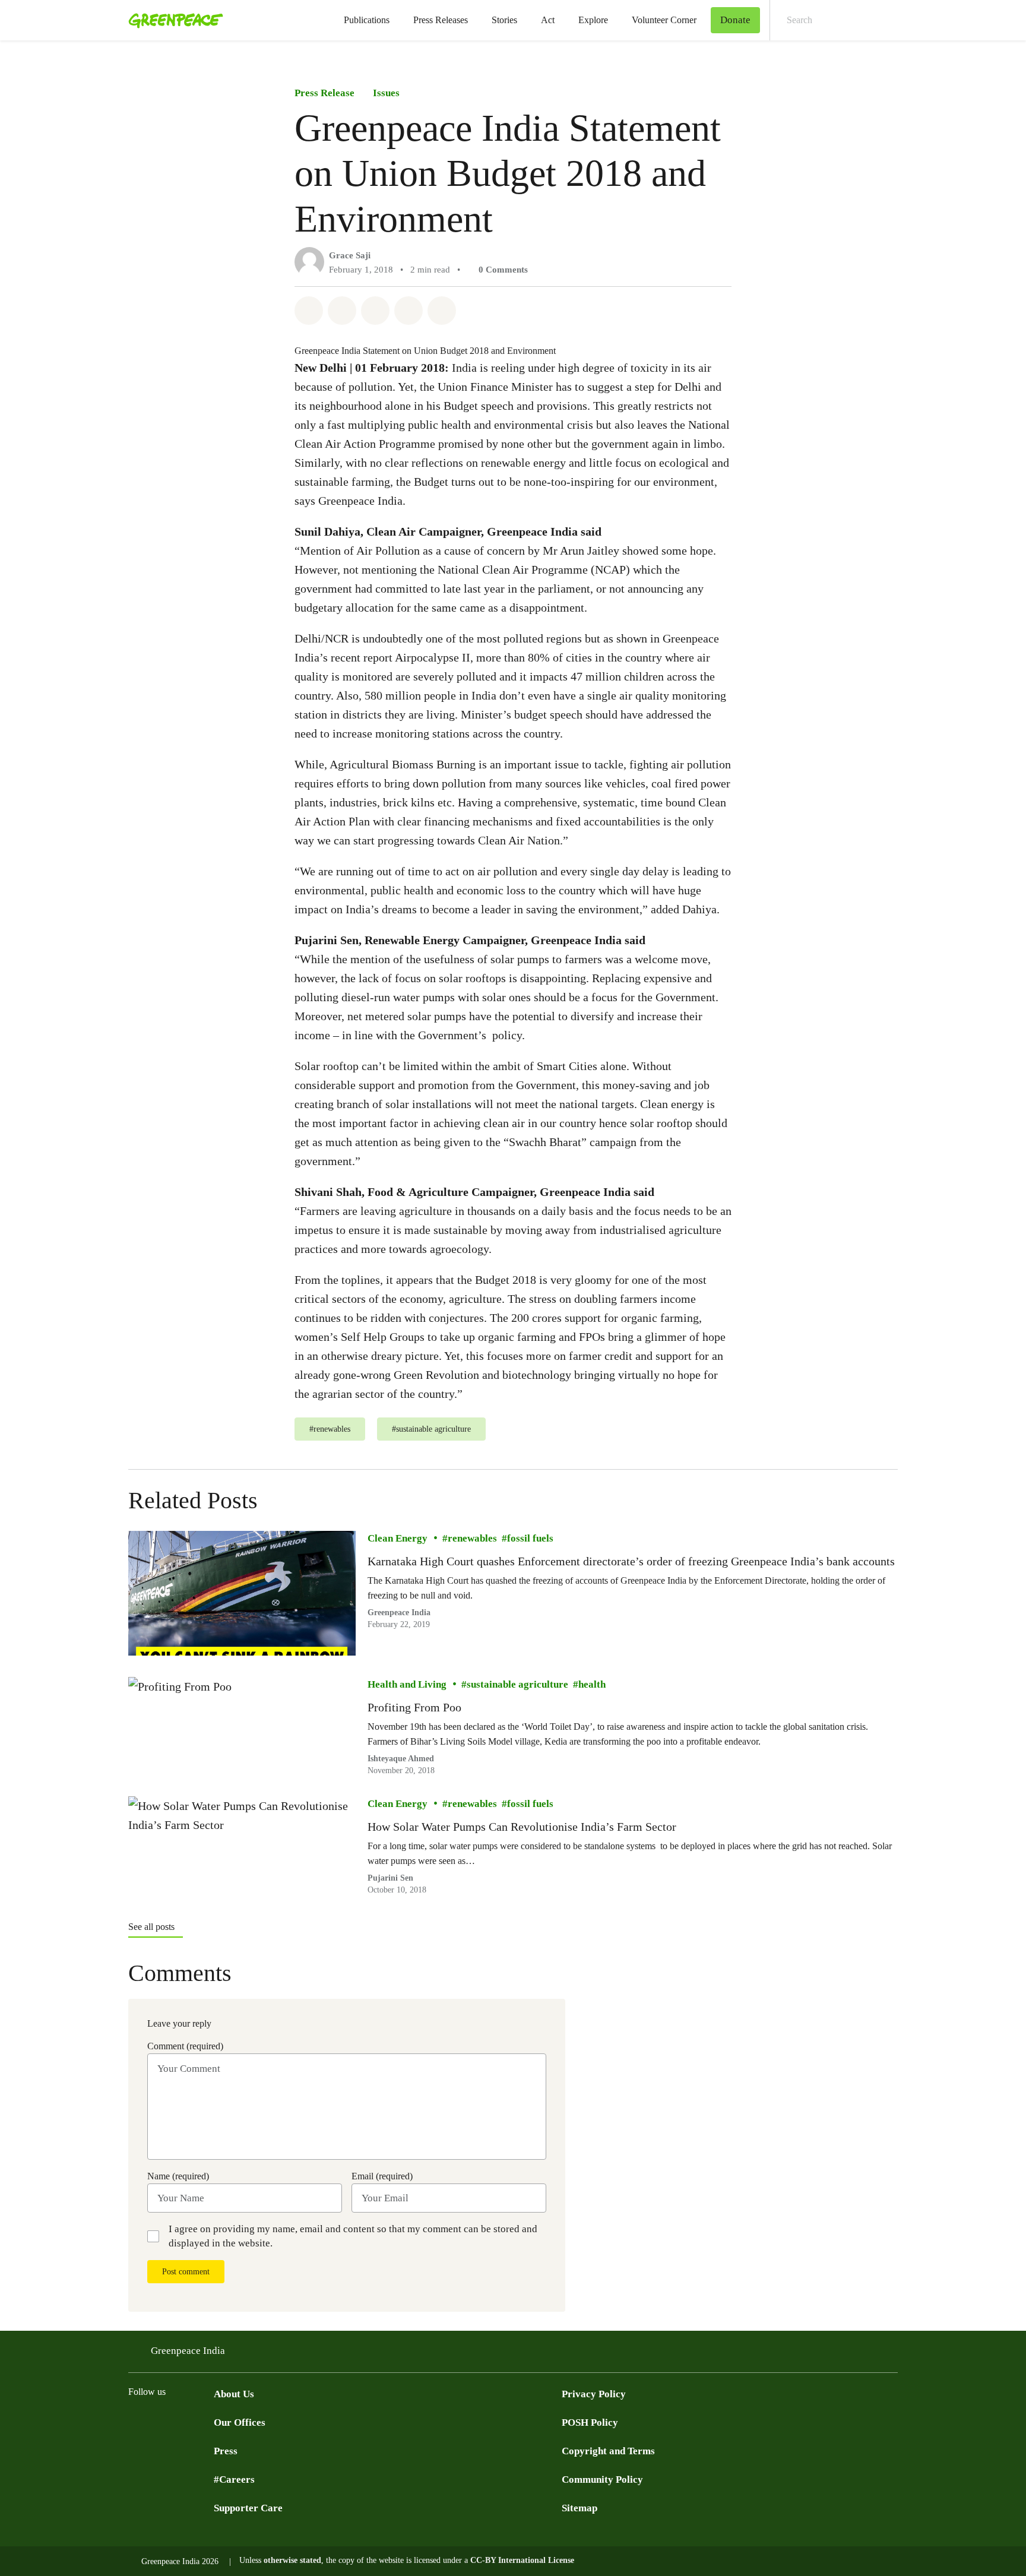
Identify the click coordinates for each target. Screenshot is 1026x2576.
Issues (386, 93)
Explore (593, 20)
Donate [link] (735, 20)
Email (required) (382, 2176)
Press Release (324, 93)
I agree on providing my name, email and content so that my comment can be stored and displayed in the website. (353, 2236)
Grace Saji (350, 255)
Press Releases (441, 20)
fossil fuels (530, 1538)
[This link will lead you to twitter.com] (135, 2422)
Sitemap (579, 2508)
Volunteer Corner (664, 20)
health (592, 1684)
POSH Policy (590, 2422)
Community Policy (602, 2480)
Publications (367, 20)
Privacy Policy (594, 2394)
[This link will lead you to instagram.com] (207, 2422)
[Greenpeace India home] (172, 20)
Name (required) (178, 2176)
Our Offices (240, 2422)
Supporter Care (248, 2508)
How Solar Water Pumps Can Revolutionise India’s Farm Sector (522, 1827)
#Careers (234, 2480)
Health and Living (407, 1684)
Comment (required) (185, 2046)
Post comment (186, 2272)
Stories (504, 20)
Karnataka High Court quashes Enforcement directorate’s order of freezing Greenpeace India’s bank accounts (631, 1561)
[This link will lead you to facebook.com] (159, 2422)
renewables (472, 1538)
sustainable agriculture (517, 1684)
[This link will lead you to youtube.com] (183, 2422)
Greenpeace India (188, 2351)
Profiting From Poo (414, 1707)
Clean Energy (398, 1538)
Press (226, 2451)
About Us (234, 2394)
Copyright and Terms (608, 2451)
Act (548, 20)
